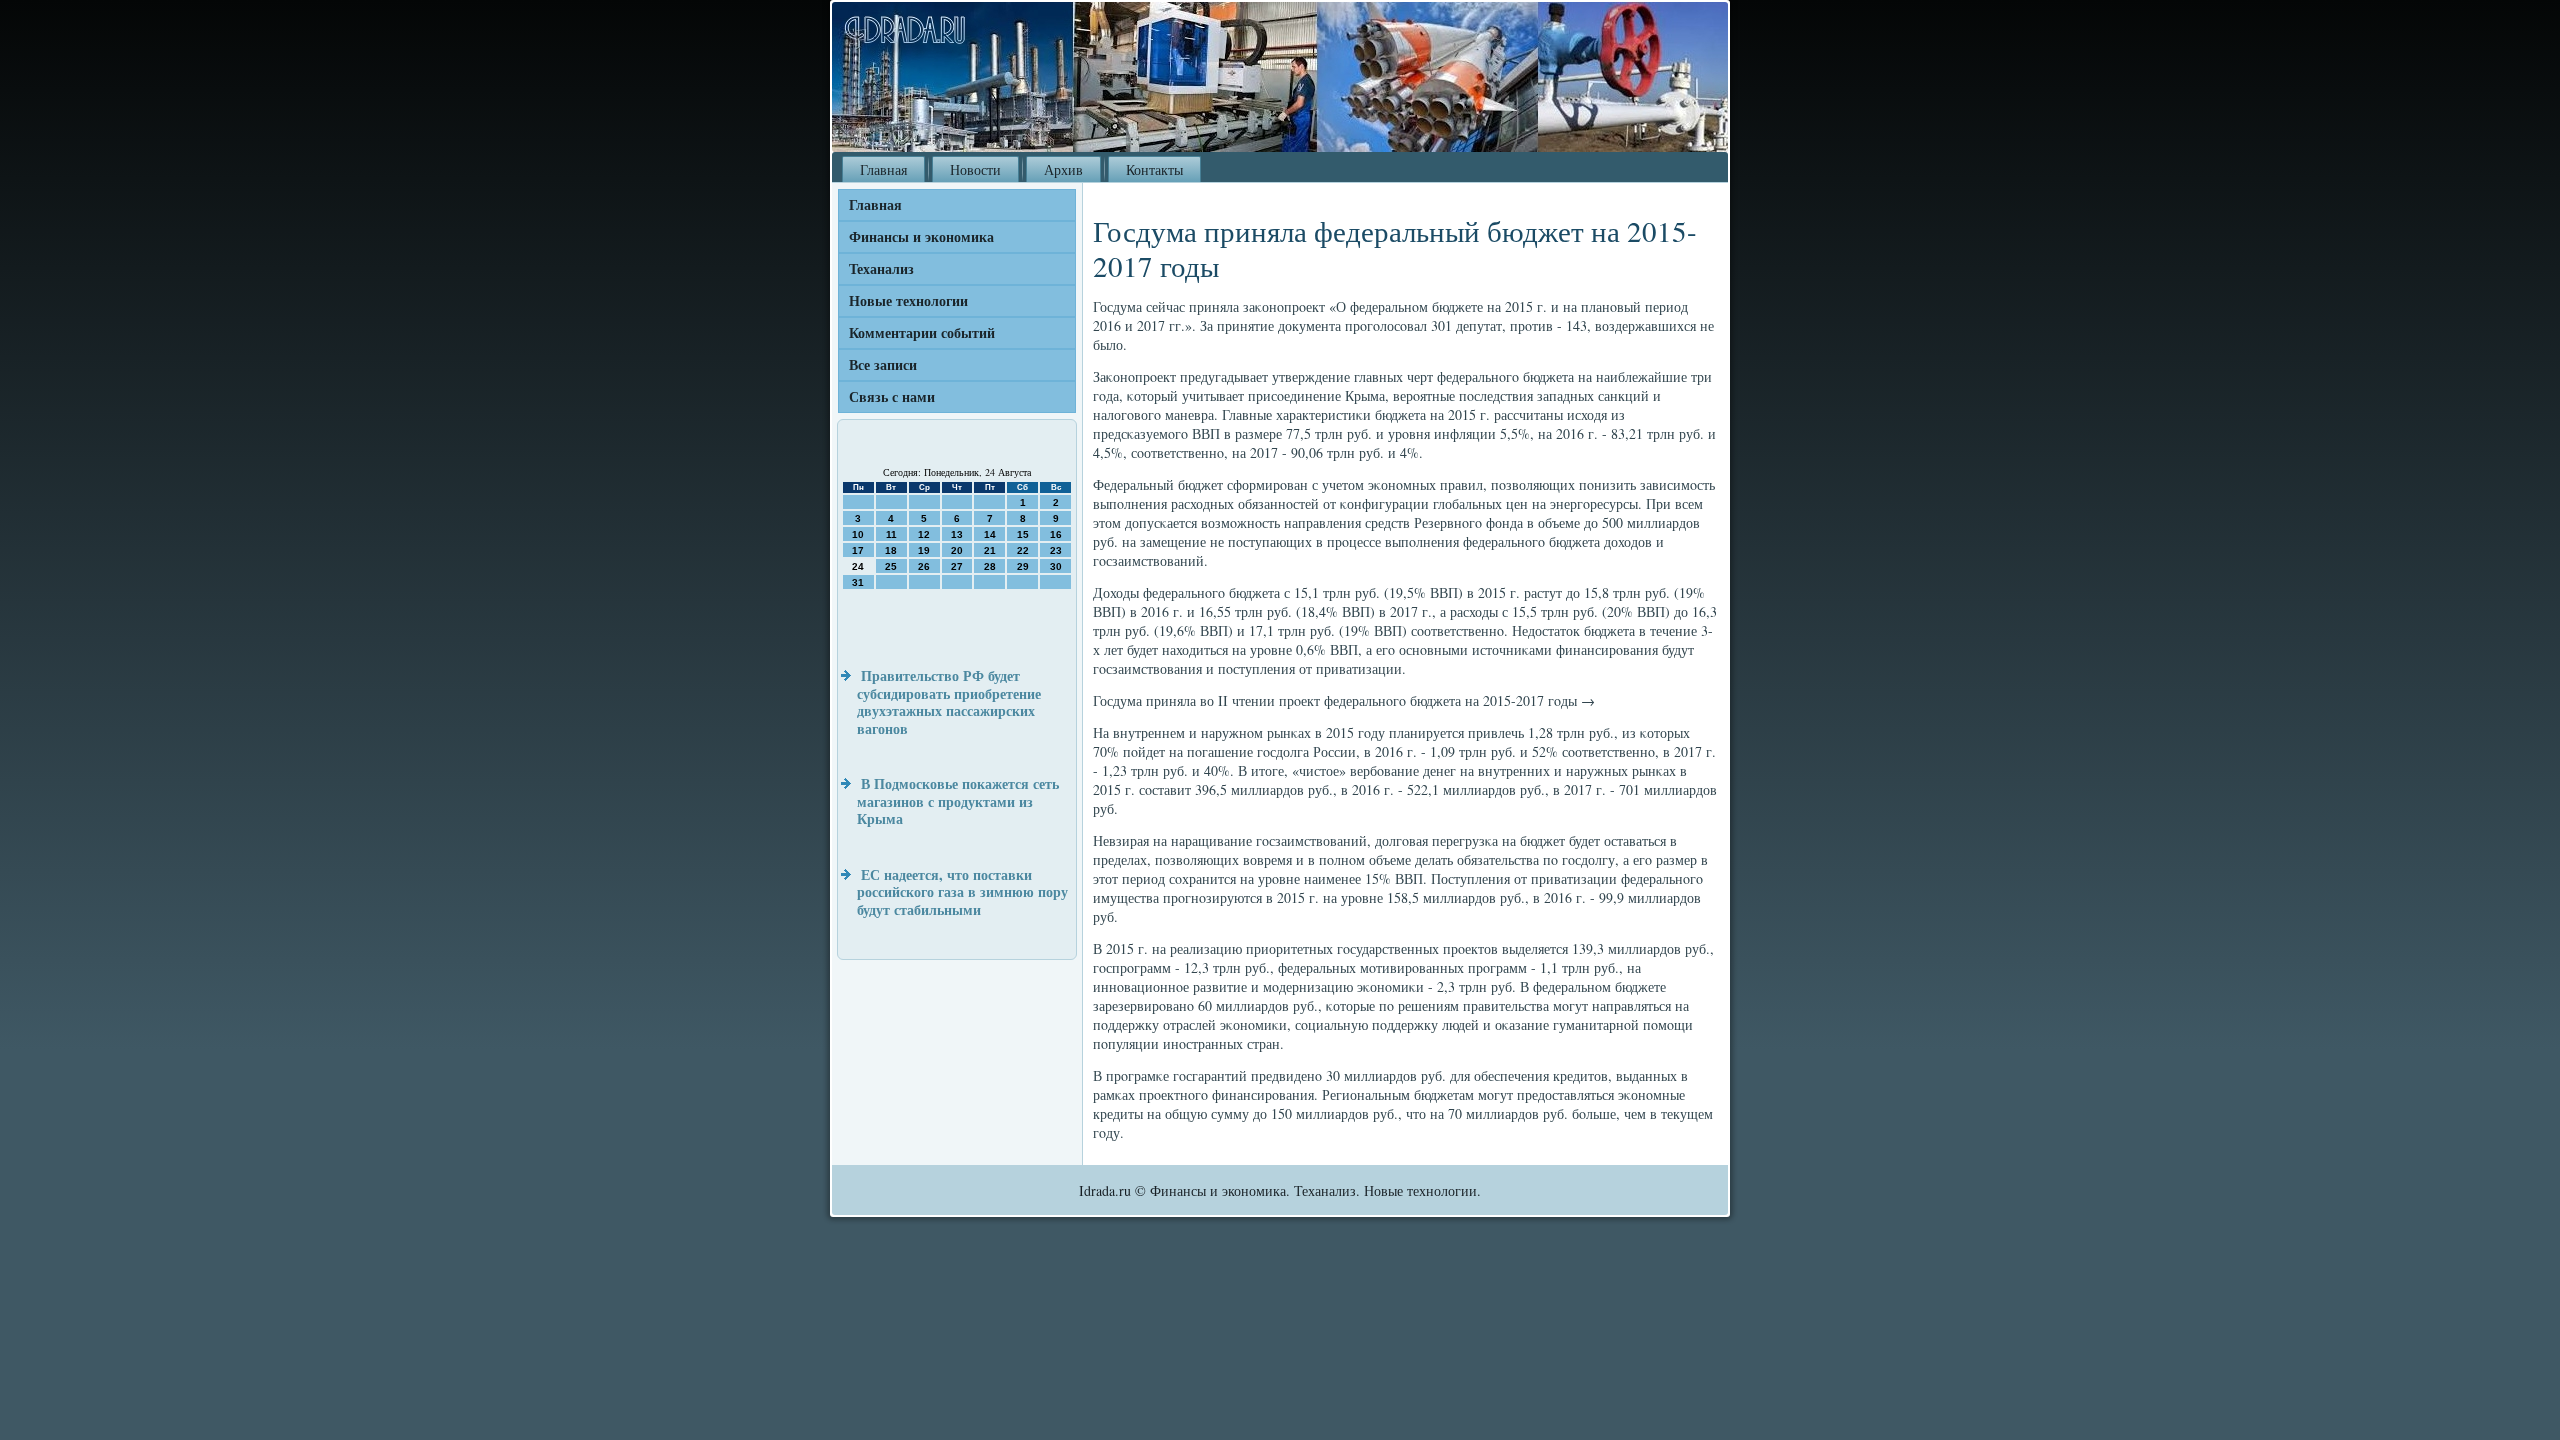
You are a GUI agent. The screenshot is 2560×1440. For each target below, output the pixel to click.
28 (990, 566)
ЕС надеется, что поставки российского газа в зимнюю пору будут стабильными (962, 892)
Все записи (883, 364)
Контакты (1154, 169)
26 (924, 566)
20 (957, 550)
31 (858, 582)
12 (924, 534)
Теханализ (881, 268)
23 (1056, 550)
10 (858, 534)
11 (891, 534)
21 (990, 550)
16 (1056, 534)
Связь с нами (892, 396)
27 (957, 566)
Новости (975, 169)
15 (1023, 534)
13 (957, 534)
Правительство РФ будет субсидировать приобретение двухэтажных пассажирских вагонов (949, 702)
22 (1023, 550)
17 (858, 550)
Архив (1063, 169)
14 (990, 534)
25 (891, 566)
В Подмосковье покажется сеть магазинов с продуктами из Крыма (958, 801)
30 (1056, 566)
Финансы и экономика (921, 236)
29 (1023, 566)
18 (891, 550)
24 (858, 566)
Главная (883, 169)
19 (924, 550)
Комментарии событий (922, 332)
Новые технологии (908, 300)
